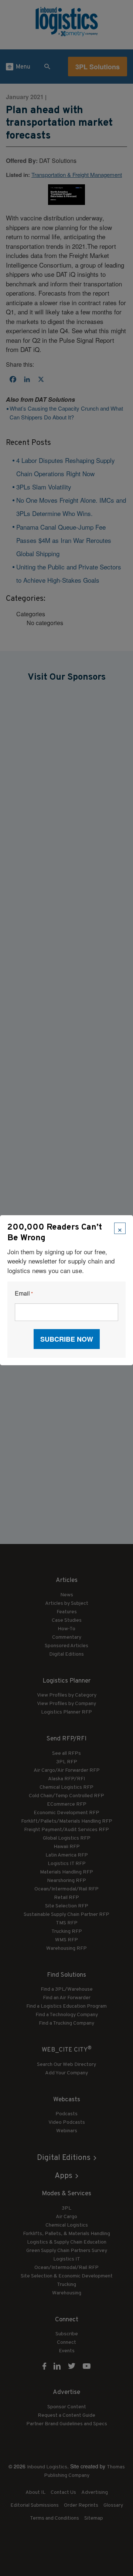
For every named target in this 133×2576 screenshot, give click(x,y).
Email (24, 1294)
